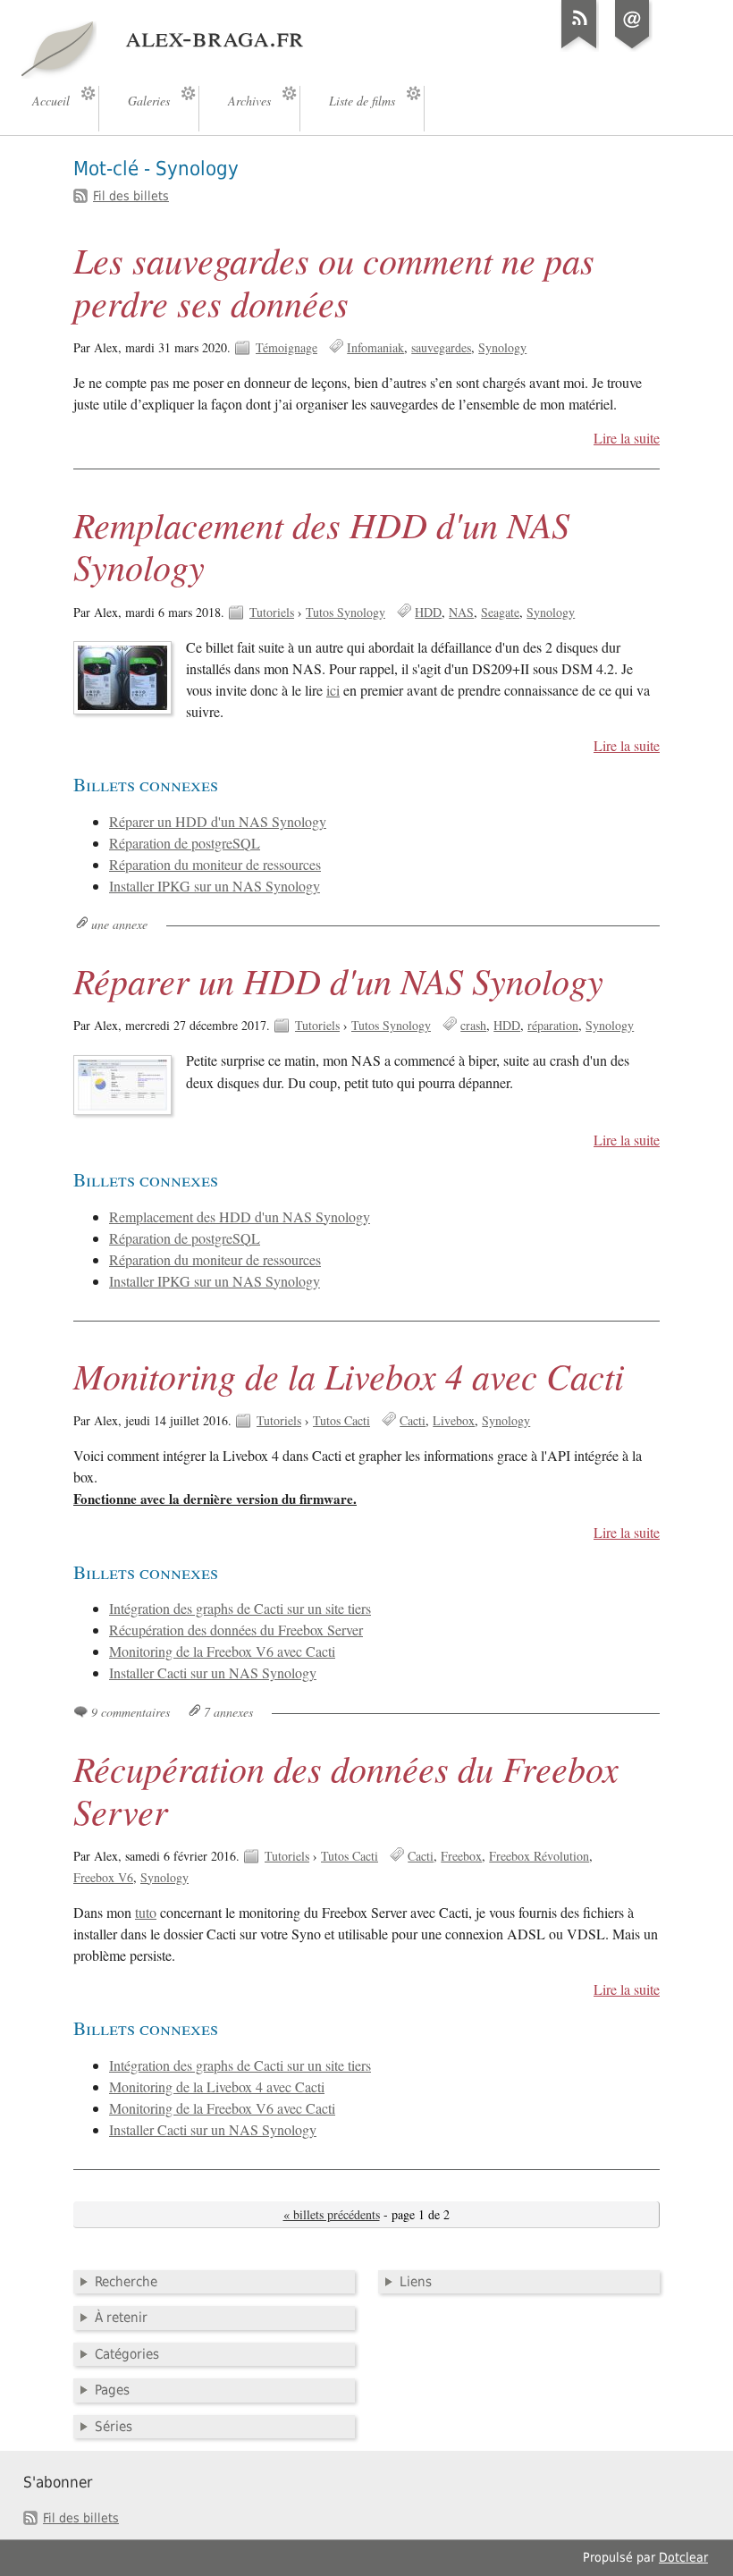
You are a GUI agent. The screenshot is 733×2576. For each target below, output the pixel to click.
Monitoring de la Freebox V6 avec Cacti (222, 1651)
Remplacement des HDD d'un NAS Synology (321, 545)
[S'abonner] (579, 48)
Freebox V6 (103, 1877)
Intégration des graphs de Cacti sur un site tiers (240, 1609)
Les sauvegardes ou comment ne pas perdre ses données (334, 281)
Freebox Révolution (539, 1856)
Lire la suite (627, 438)
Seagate (500, 612)
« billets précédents (332, 2214)
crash (473, 1025)
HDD (428, 612)
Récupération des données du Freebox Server (236, 1630)
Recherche (126, 2282)
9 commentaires (131, 1712)
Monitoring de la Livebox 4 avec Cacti (349, 1375)
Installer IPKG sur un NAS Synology (215, 886)
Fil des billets (131, 196)
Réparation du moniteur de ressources (215, 865)
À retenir (121, 2318)
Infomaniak (375, 347)
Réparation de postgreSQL (185, 843)
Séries (114, 2427)
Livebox (454, 1420)
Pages (112, 2390)
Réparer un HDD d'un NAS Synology (218, 822)
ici (333, 690)
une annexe (119, 924)
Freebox (461, 1856)
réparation (553, 1025)
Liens (416, 2282)
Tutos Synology (345, 612)
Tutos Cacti (341, 1420)
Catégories (127, 2354)
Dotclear (683, 2557)
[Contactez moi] (633, 48)
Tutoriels (272, 612)
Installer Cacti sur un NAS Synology (213, 1673)
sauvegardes (441, 347)
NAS (461, 612)
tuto (146, 1913)
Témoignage (286, 347)
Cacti (413, 1420)
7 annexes (228, 1712)
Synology (502, 347)
